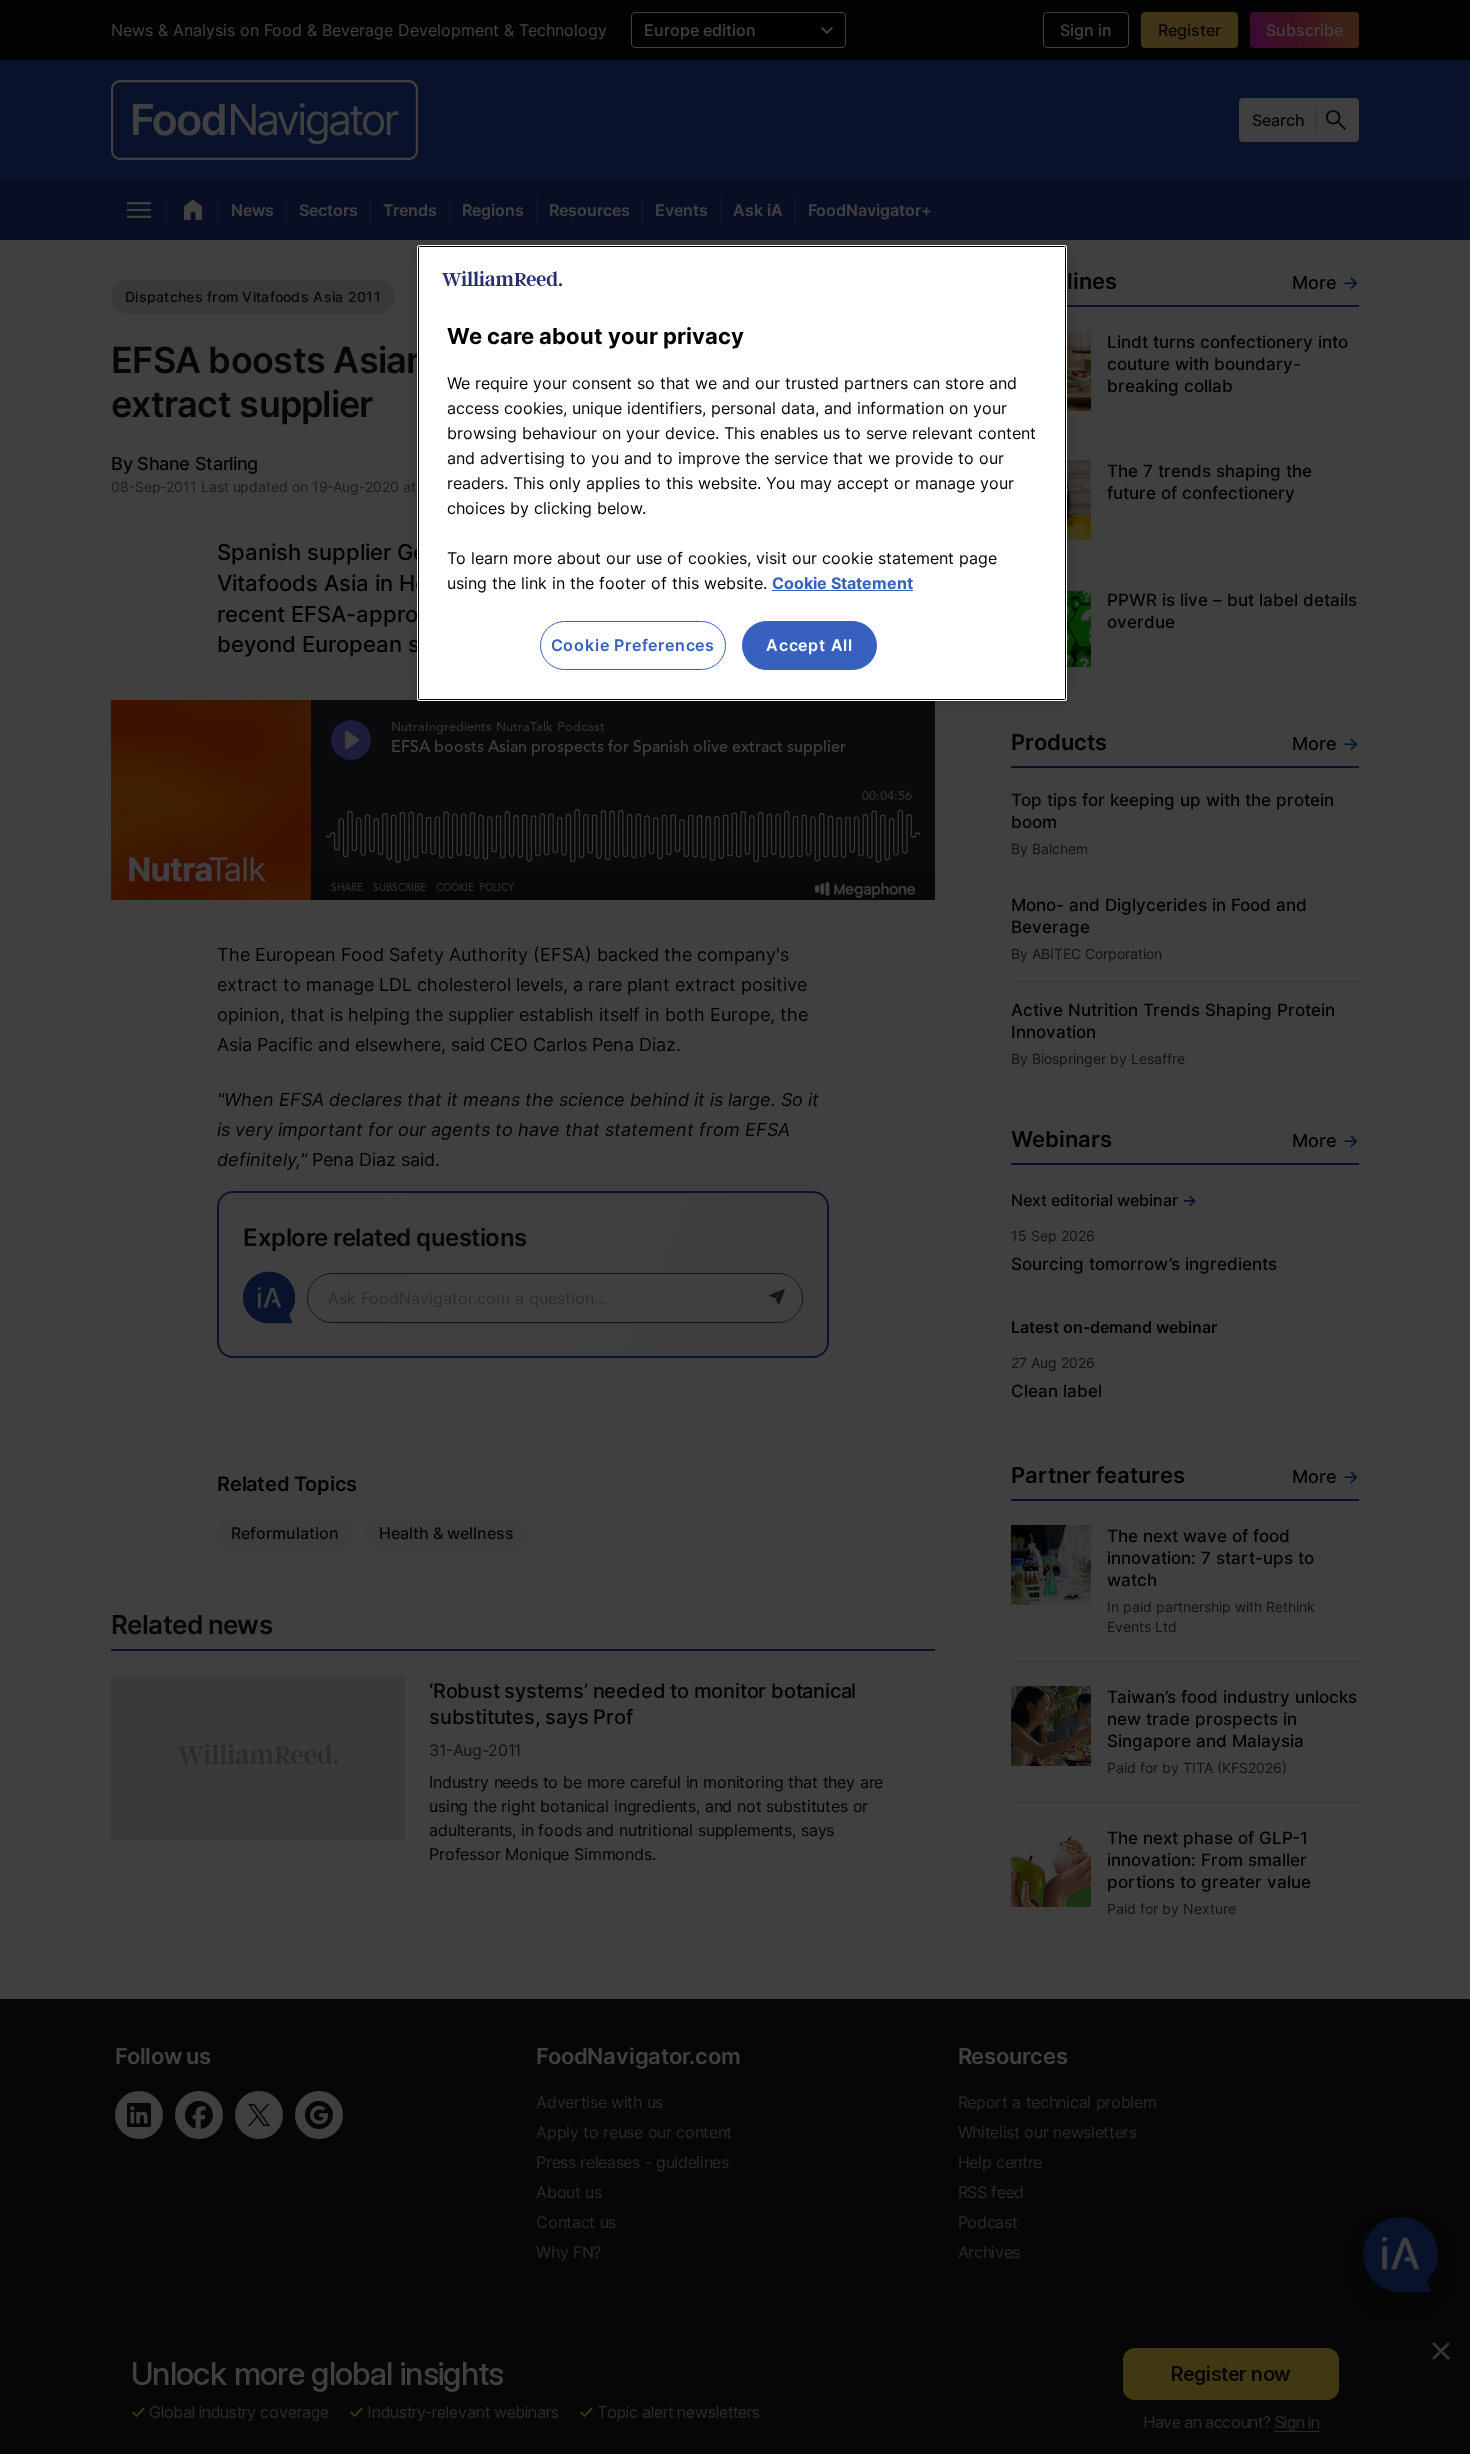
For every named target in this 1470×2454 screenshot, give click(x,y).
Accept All (809, 645)
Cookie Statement (842, 583)
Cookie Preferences (633, 645)
